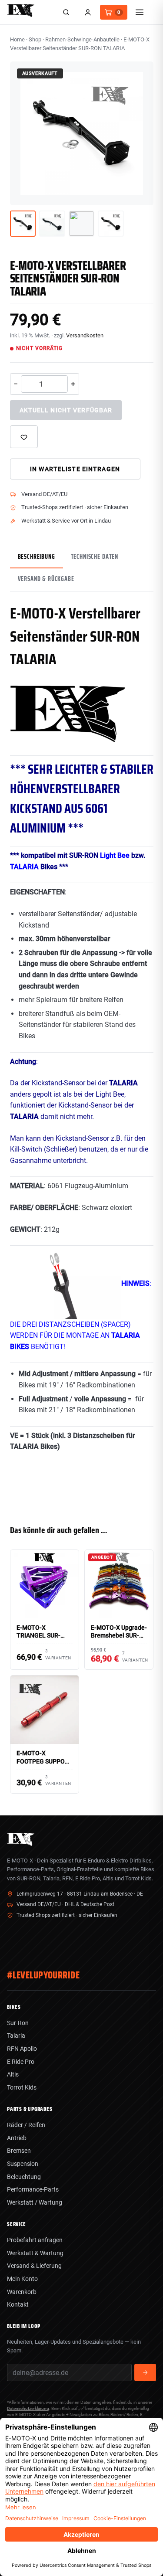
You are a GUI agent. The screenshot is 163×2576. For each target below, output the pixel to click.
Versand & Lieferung (34, 2266)
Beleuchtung (24, 2177)
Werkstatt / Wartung (35, 2202)
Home (17, 39)
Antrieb (17, 2138)
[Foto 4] (111, 224)
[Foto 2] (52, 224)
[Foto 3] (82, 224)
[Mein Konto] (88, 12)
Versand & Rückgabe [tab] (46, 579)
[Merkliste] (24, 437)
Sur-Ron (18, 2023)
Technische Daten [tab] (95, 557)
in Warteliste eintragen (75, 469)
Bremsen (19, 2151)
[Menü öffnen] (140, 12)
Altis (13, 2074)
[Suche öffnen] (66, 12)
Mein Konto (22, 2279)
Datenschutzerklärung (28, 2408)
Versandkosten (85, 335)
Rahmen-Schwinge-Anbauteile (82, 39)
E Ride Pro (21, 2062)
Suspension (23, 2164)
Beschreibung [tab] (37, 557)
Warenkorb (22, 2292)
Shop (35, 39)
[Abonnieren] (145, 2372)
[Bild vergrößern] (140, 192)
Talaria (16, 2036)
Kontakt (18, 2304)
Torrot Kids (22, 2087)
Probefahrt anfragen (35, 2240)
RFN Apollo (22, 2049)
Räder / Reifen (26, 2125)
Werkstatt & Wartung (35, 2253)
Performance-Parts (33, 2189)
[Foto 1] (23, 224)
